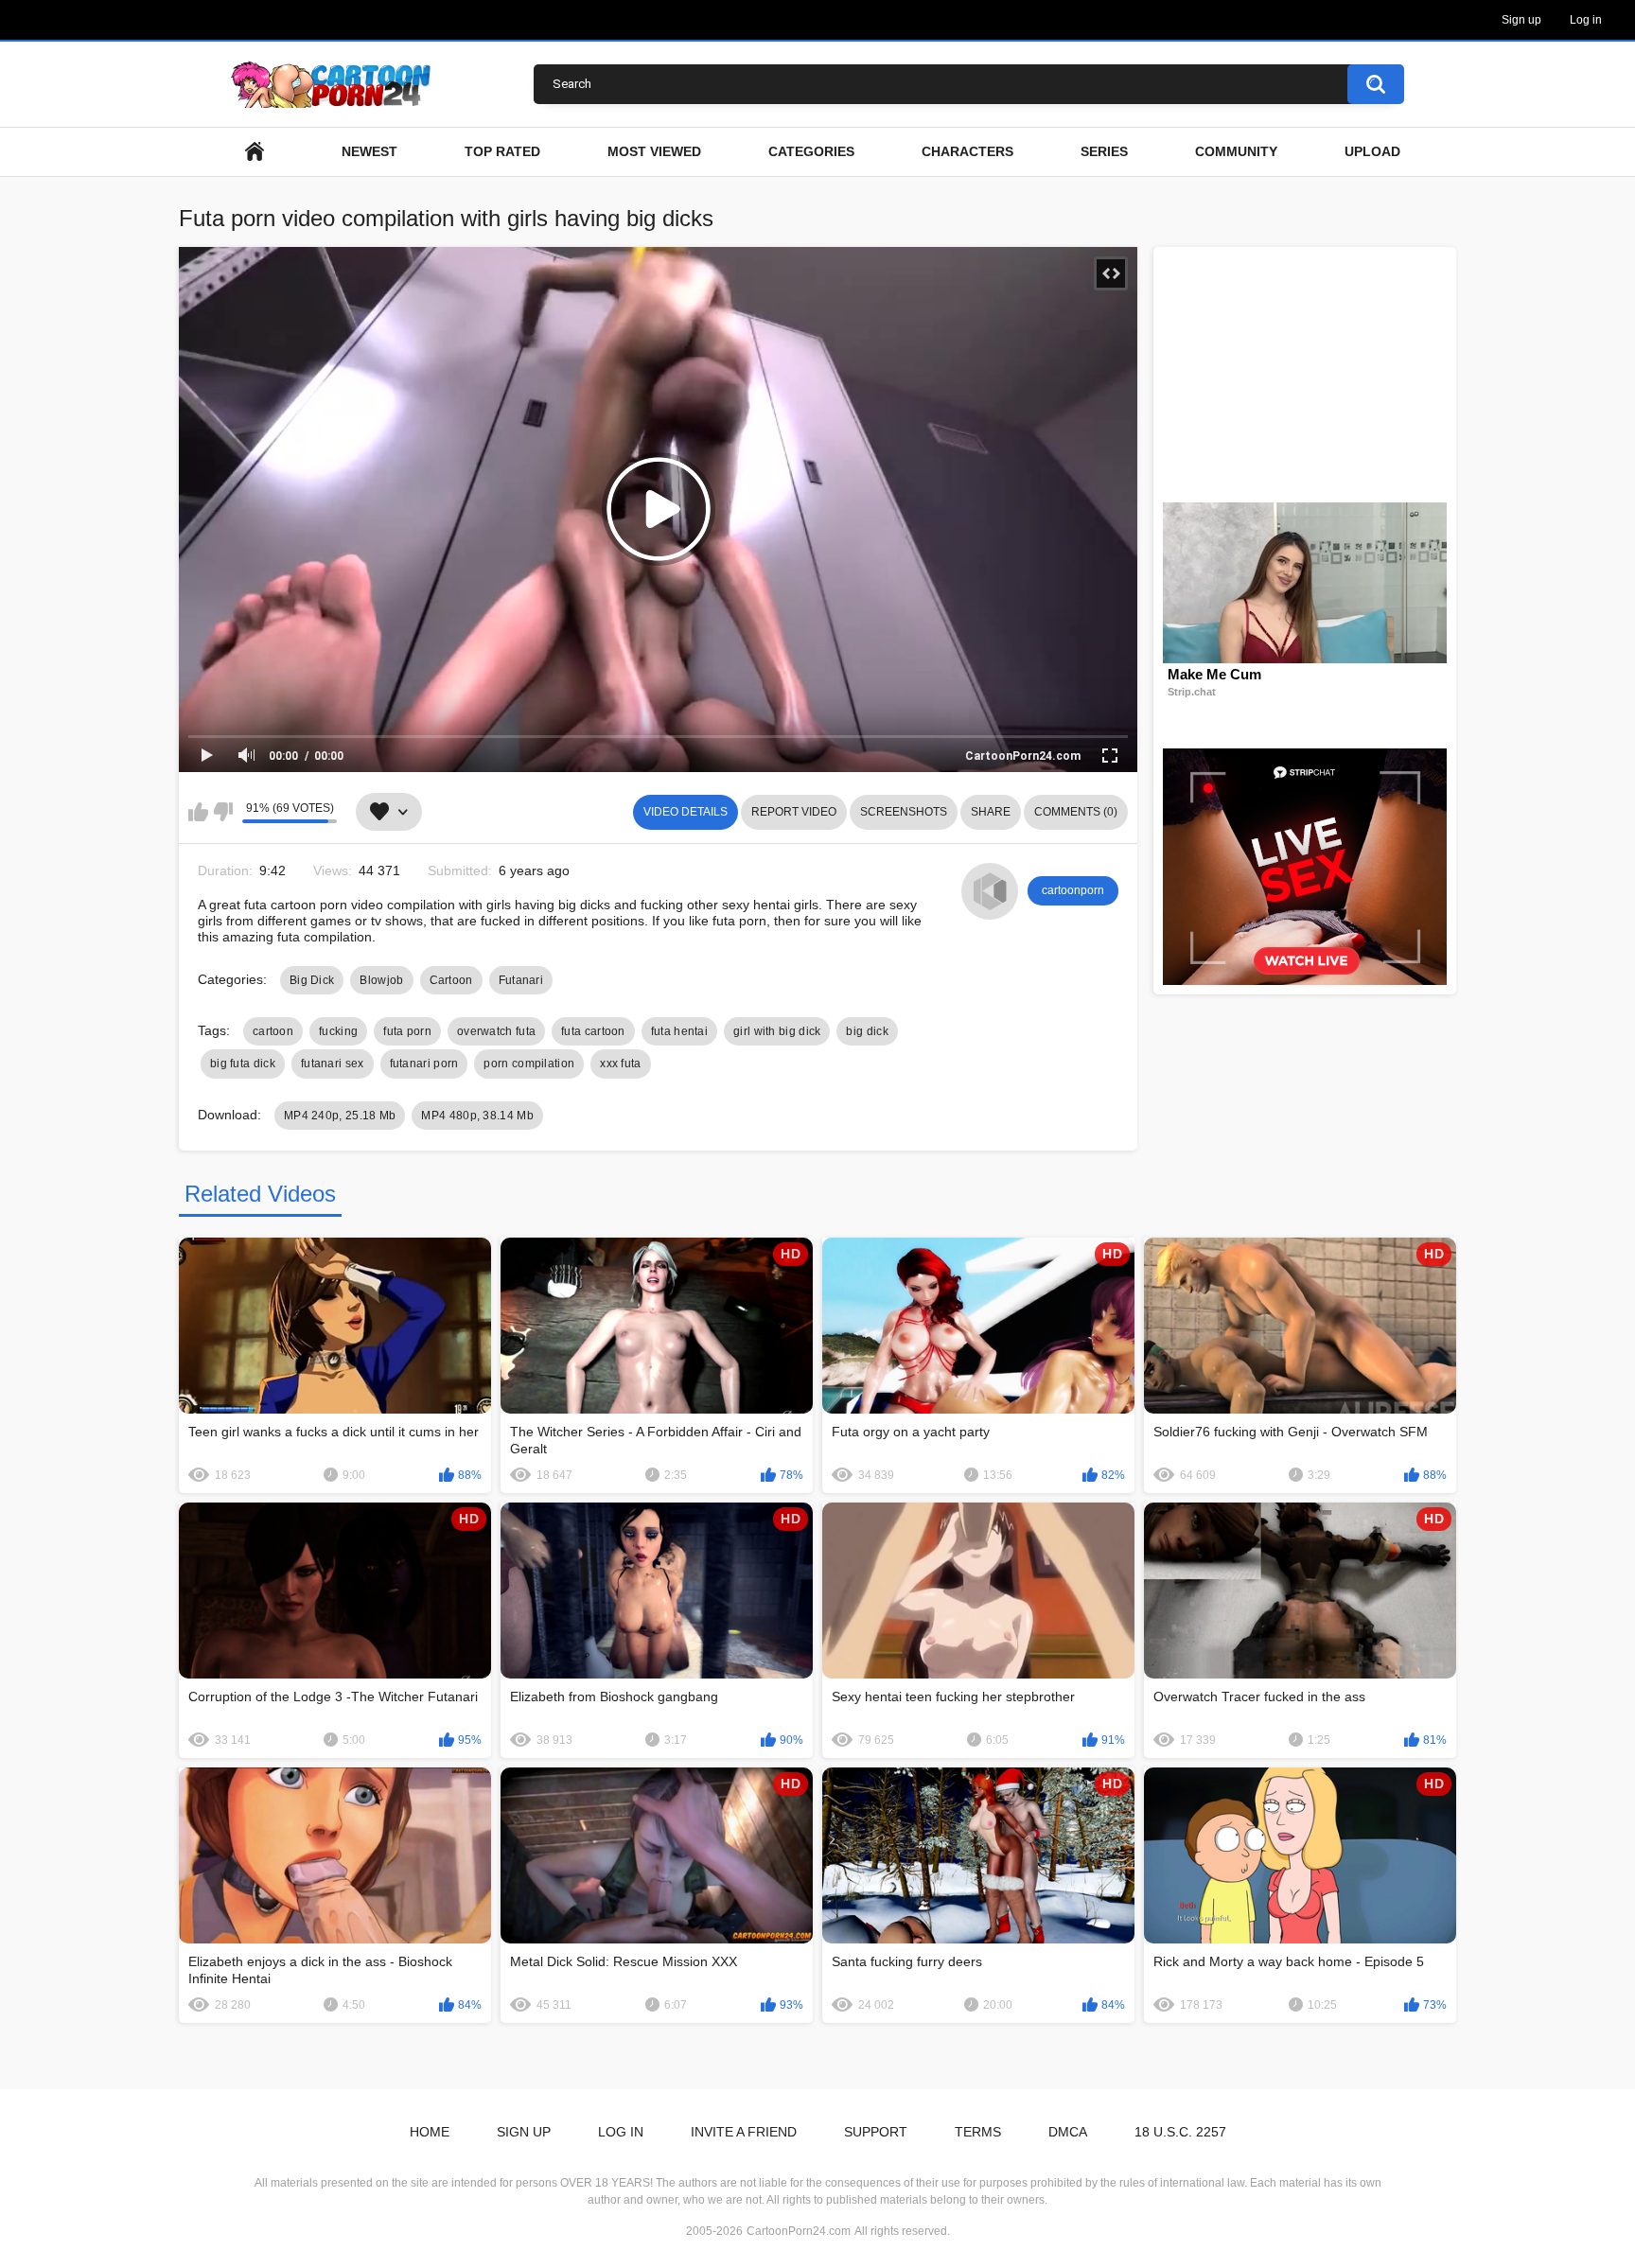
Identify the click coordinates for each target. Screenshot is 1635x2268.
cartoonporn (1073, 890)
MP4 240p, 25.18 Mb (340, 1116)
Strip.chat (1192, 692)
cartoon (273, 1031)
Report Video (794, 812)
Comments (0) (1076, 812)
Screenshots (904, 812)
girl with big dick (777, 1031)
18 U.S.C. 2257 (1180, 2132)
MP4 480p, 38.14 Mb (477, 1116)
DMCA (1068, 2132)
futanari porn (424, 1064)
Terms (978, 2132)
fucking (338, 1031)
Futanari (521, 980)
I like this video (198, 812)
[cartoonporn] (990, 891)
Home (430, 2132)
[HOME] (255, 152)
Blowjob (381, 980)
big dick (867, 1031)
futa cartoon (593, 1031)
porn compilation (529, 1064)
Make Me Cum (1214, 674)
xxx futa (620, 1064)
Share (991, 812)
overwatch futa (496, 1031)
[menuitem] (255, 152)
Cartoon (451, 980)
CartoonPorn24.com (799, 2231)
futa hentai (679, 1031)
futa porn (407, 1031)
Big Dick (312, 980)
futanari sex (333, 1064)
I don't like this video (223, 812)
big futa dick (243, 1064)
